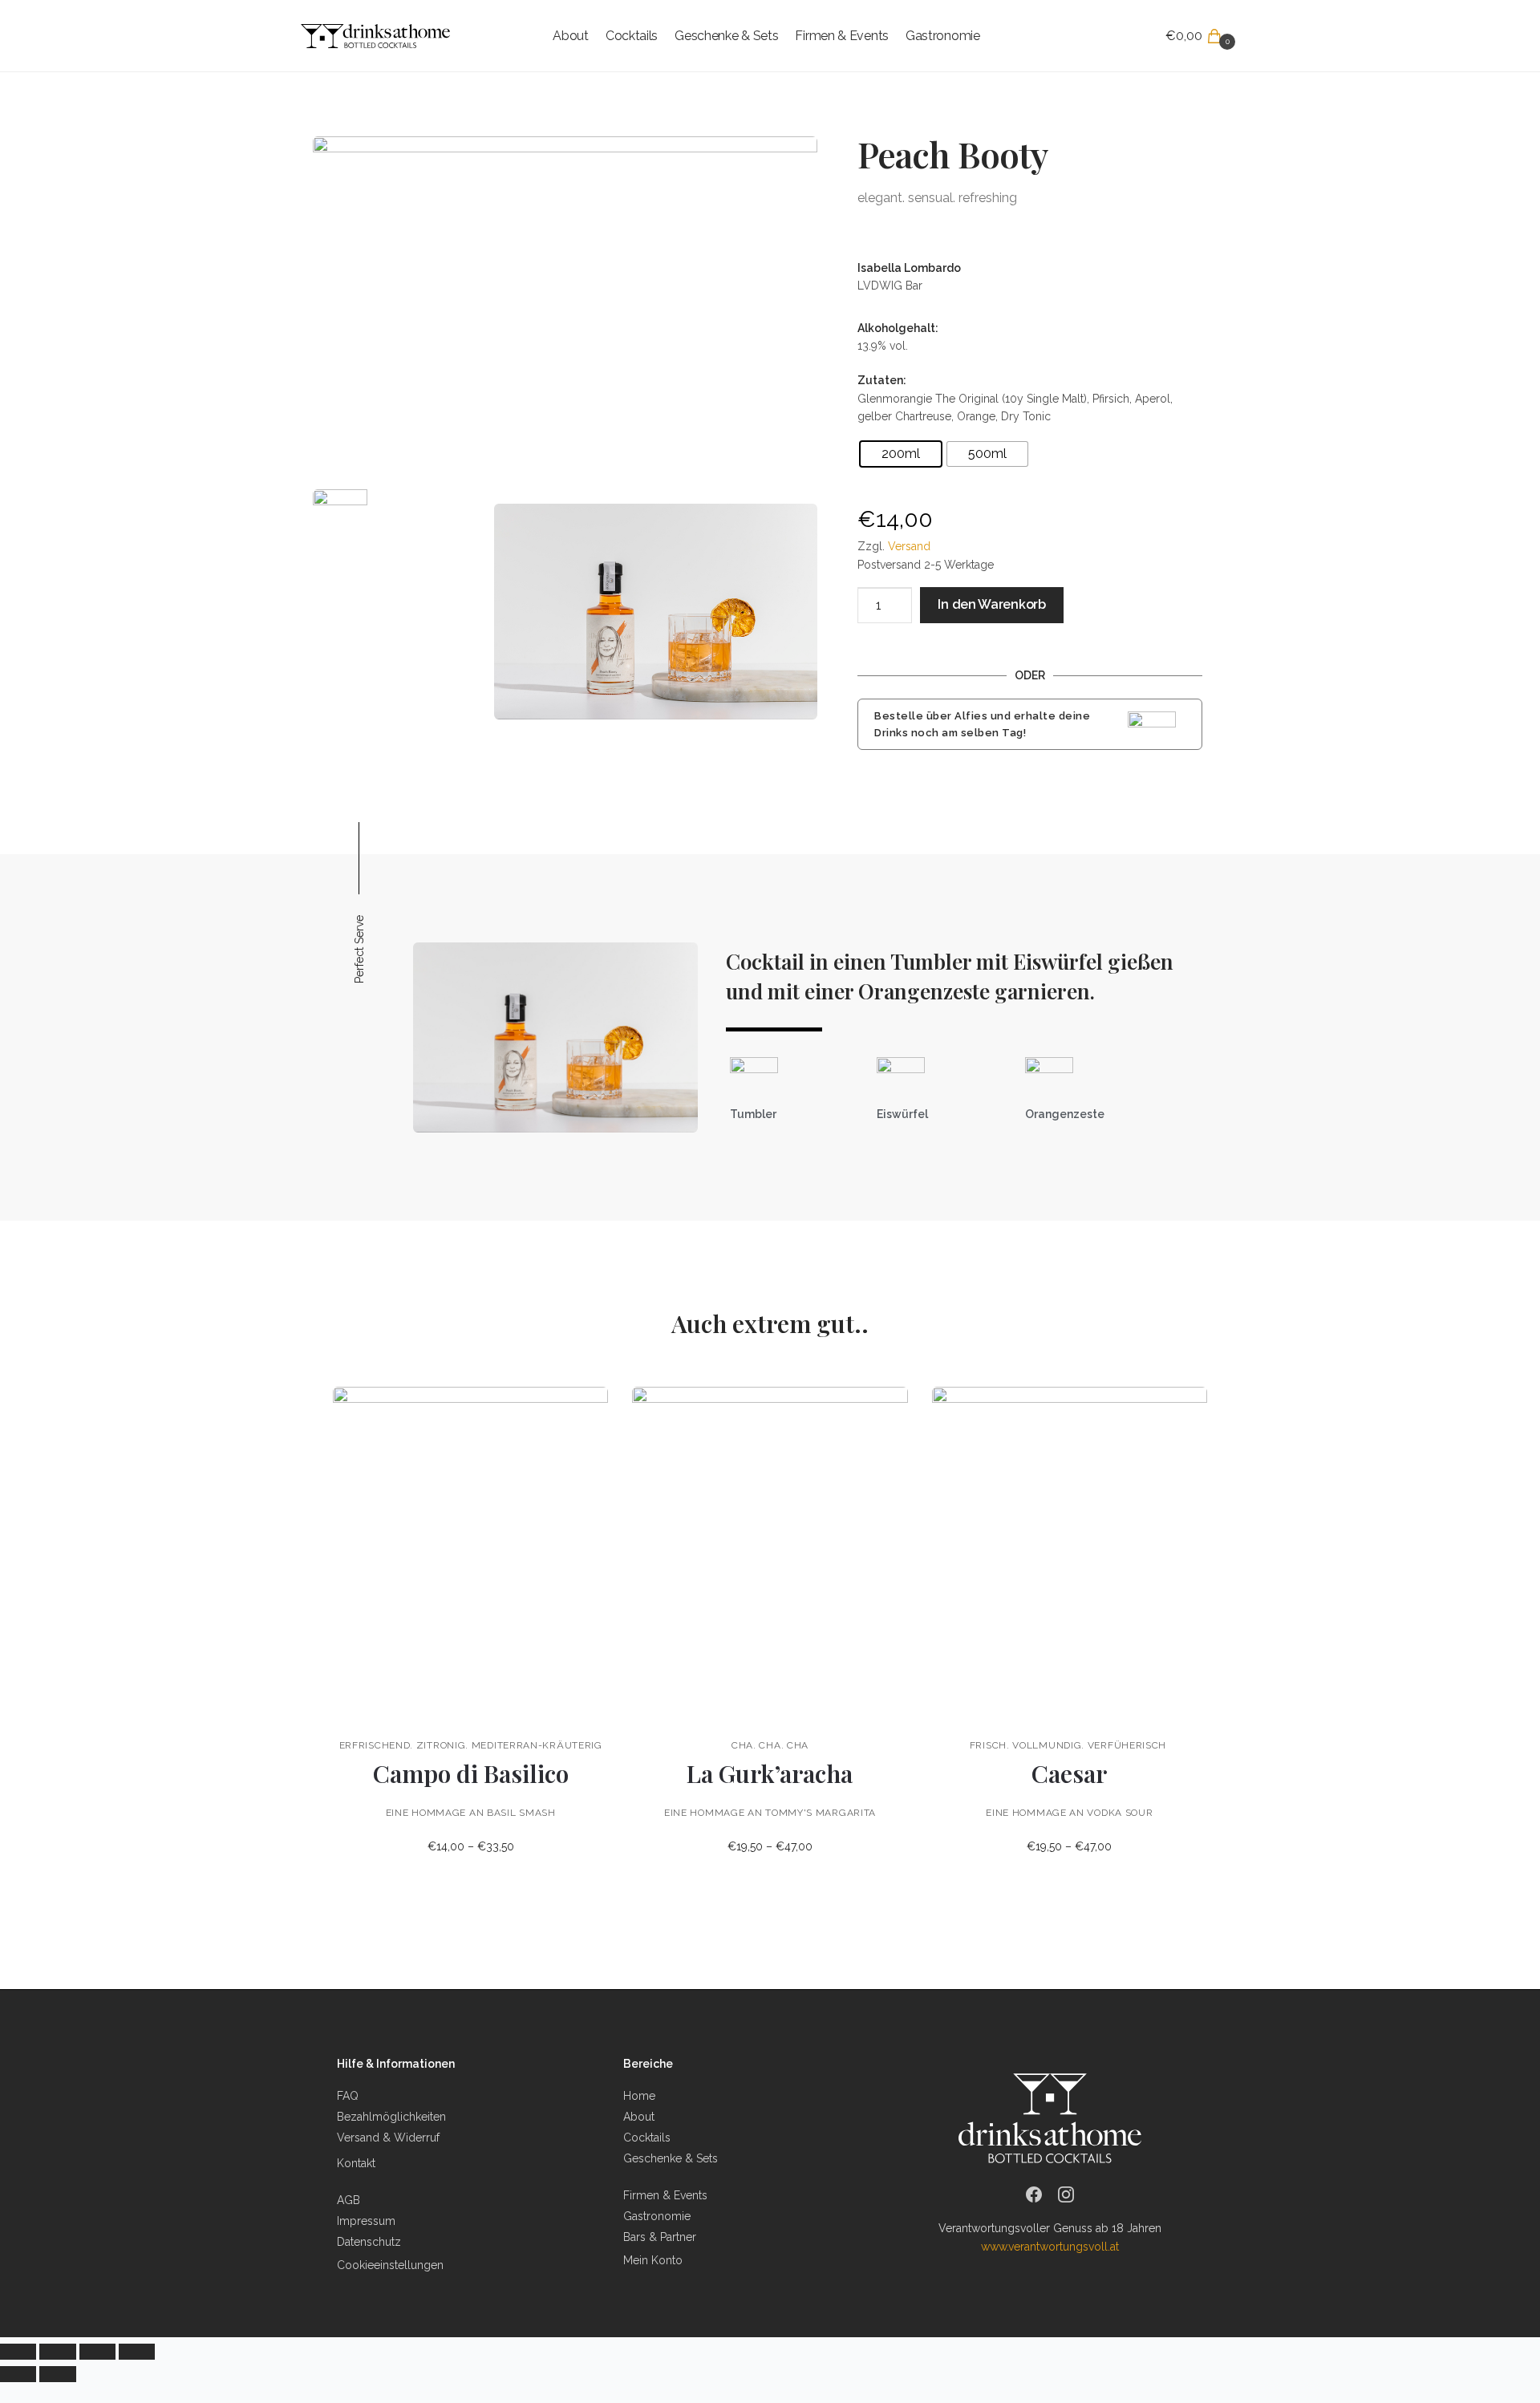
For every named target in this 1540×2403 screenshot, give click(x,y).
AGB (349, 2200)
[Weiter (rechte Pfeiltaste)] (57, 2374)
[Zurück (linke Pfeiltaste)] (18, 2374)
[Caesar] (1070, 1554)
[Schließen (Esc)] (18, 2352)
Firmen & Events (665, 2195)
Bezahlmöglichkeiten (391, 2117)
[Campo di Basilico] (470, 1554)
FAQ (348, 2096)
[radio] (901, 454)
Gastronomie (657, 2216)
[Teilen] (57, 2352)
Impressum (366, 2221)
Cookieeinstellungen (390, 2265)
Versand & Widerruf (388, 2138)
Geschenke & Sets (671, 2158)
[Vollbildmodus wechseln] (97, 2352)
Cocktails (647, 2138)
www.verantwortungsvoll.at (1050, 2247)
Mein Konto (653, 2260)
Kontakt (356, 2163)
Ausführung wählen (470, 1882)
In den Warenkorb (991, 604)
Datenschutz (369, 2242)
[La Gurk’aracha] (770, 1554)
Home (639, 2096)
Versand (909, 546)
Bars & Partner (660, 2237)
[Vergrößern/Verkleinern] (137, 2352)
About (639, 2117)
